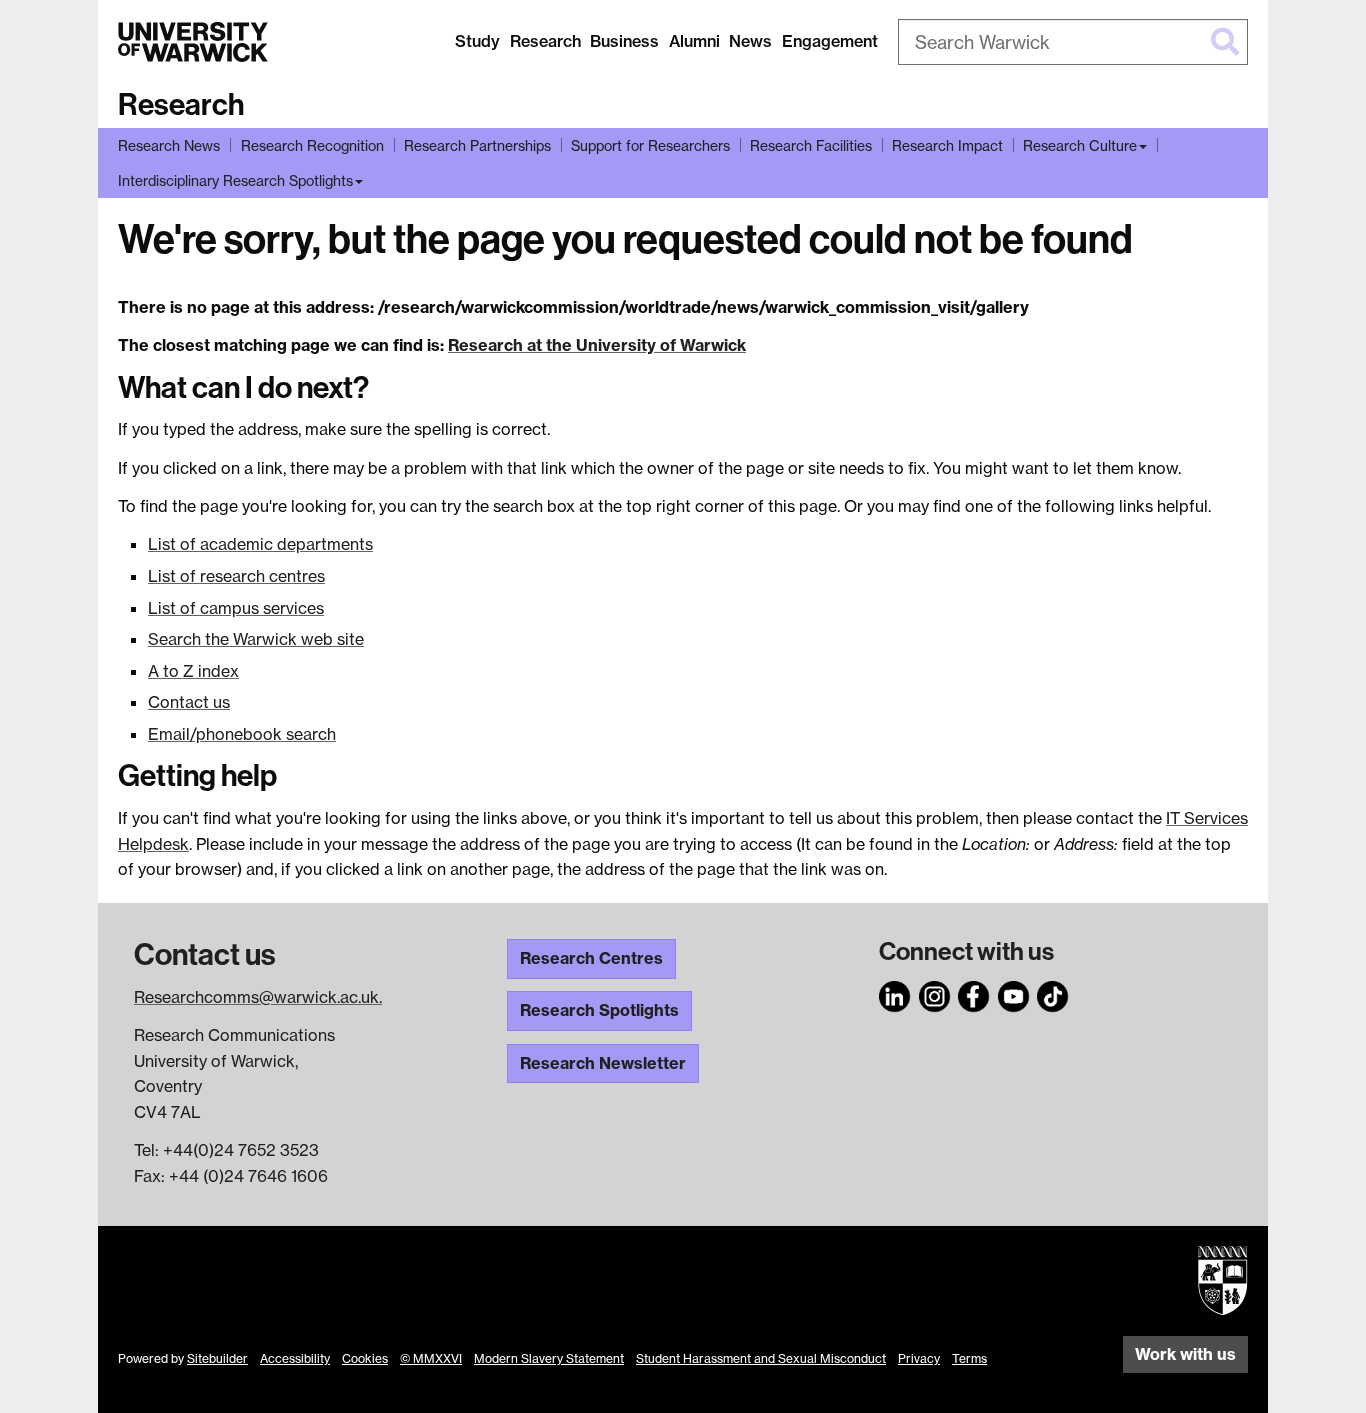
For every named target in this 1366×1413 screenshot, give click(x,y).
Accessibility (295, 1358)
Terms (969, 1358)
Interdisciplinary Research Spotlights (235, 180)
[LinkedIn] (895, 994)
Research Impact (947, 145)
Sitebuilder (217, 1358)
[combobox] (1073, 42)
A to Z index (193, 671)
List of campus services (236, 608)
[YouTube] (1014, 994)
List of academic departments (260, 544)
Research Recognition (312, 145)
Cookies (365, 1358)
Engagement (830, 41)
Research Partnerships (477, 145)
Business (624, 41)
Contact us (189, 702)
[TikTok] (1053, 994)
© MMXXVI (431, 1358)
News (750, 41)
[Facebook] (974, 994)
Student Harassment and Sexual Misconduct (761, 1358)
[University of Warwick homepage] (193, 42)
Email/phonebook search (242, 734)
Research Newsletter (603, 1063)
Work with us (1185, 1354)
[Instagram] (935, 994)
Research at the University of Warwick (597, 345)
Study (477, 41)
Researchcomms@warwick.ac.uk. (258, 997)
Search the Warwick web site (256, 639)
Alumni (694, 41)
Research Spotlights (599, 1010)
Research (545, 41)
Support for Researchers (650, 145)
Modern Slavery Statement (549, 1358)
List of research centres (236, 576)
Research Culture (1080, 145)
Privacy (919, 1358)
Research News (169, 145)
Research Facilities (811, 145)
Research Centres (591, 958)
